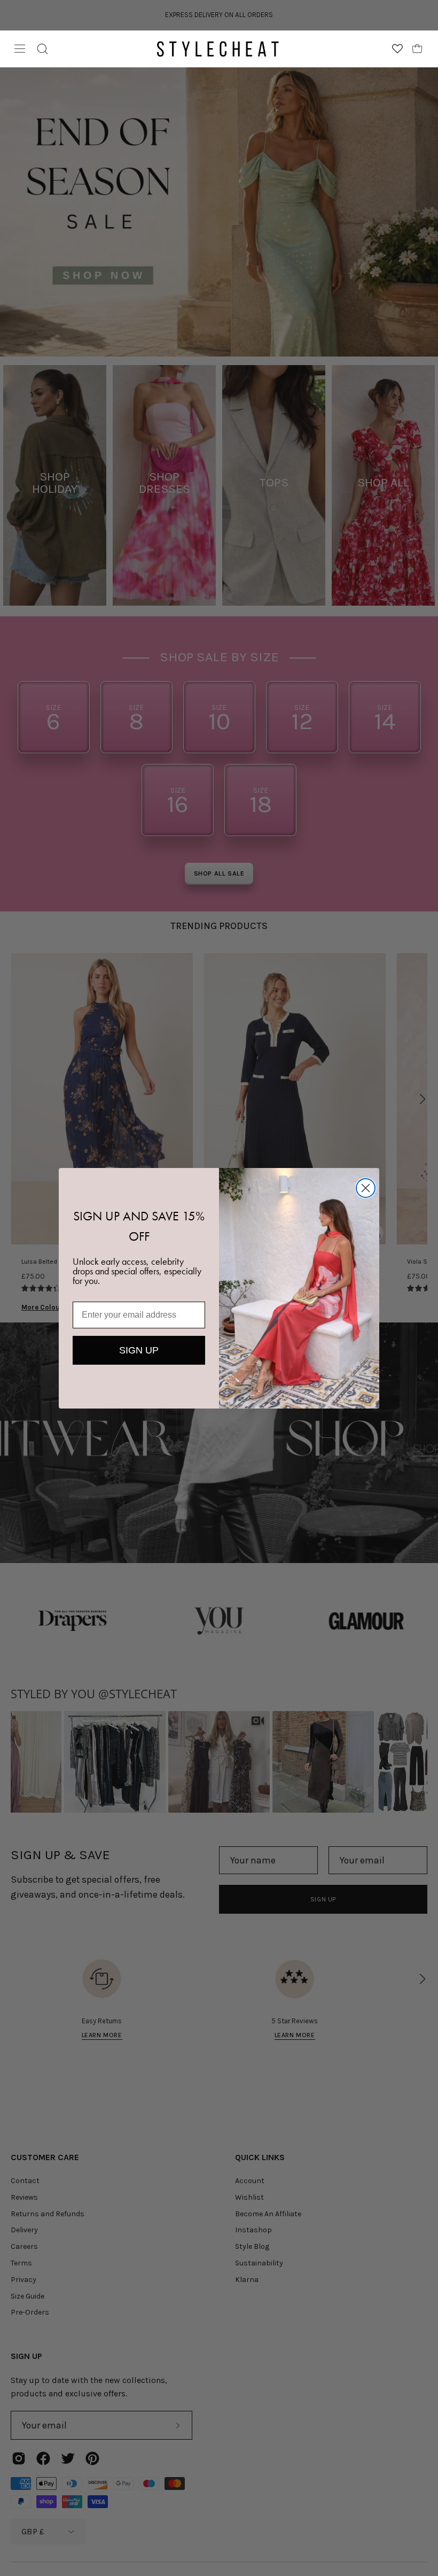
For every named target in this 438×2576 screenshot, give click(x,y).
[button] (42, 49)
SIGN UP (139, 1350)
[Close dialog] (366, 1188)
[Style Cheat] (218, 49)
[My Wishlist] (397, 49)
